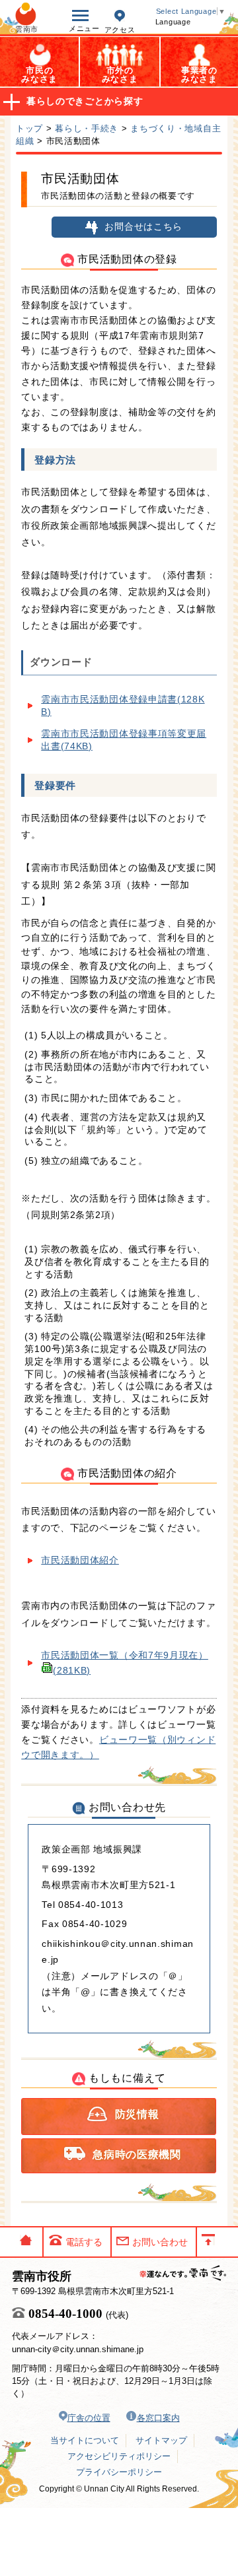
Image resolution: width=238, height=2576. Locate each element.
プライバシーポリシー (119, 2472)
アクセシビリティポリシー (119, 2456)
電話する (84, 2242)
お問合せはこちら (143, 227)
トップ (29, 128)
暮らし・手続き (87, 128)
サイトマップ (161, 2440)
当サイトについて (85, 2440)
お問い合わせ (160, 2242)
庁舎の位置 (89, 2418)
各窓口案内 (158, 2418)
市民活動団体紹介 (80, 1560)
